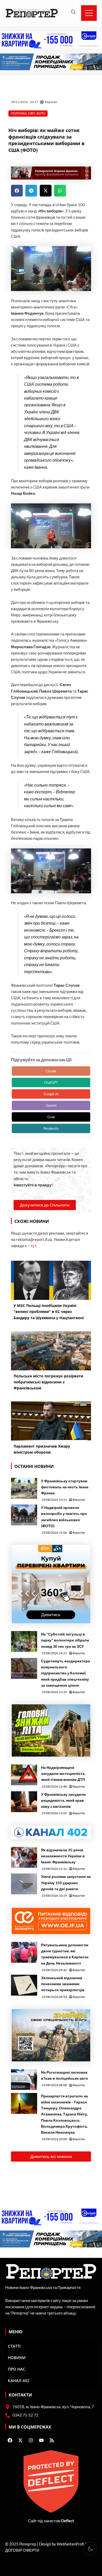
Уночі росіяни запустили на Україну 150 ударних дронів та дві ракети (66, 1882)
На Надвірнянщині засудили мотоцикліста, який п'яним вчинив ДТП (63, 1773)
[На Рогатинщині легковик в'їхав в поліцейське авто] (24, 2080)
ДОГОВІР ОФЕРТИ (22, 2550)
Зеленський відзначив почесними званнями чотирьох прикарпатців (63, 1984)
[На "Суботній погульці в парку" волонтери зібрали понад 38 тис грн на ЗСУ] (24, 1641)
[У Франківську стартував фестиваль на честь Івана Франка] (24, 1488)
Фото (41, 113)
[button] (17, 191)
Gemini (51, 1105)
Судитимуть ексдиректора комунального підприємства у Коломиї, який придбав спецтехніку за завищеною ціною (66, 1673)
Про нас (17, 2369)
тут (33, 1246)
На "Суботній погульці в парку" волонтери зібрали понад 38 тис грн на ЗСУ (65, 1640)
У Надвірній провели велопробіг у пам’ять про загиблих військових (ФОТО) (64, 1516)
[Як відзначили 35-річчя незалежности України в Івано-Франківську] (24, 1857)
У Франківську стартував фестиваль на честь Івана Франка (65, 1487)
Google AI (51, 1094)
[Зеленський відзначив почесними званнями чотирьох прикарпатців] (24, 1985)
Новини (17, 2358)
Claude (51, 1071)
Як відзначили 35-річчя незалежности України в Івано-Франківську (63, 1856)
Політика (19, 113)
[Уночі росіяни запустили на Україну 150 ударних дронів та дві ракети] (24, 1884)
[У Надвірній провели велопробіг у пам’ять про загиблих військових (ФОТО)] (24, 1515)
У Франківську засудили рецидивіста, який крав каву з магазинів (63, 1800)
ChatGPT (51, 1082)
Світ (32, 113)
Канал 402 (19, 2381)
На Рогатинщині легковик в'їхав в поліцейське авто (65, 2075)
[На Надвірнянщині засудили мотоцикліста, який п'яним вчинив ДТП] (24, 1775)
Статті (14, 2346)
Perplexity (51, 1128)
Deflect (68, 2521)
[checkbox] (90, 2549)
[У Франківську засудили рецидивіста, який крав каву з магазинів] (24, 1802)
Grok (51, 1117)
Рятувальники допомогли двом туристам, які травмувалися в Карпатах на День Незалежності (65, 1954)
